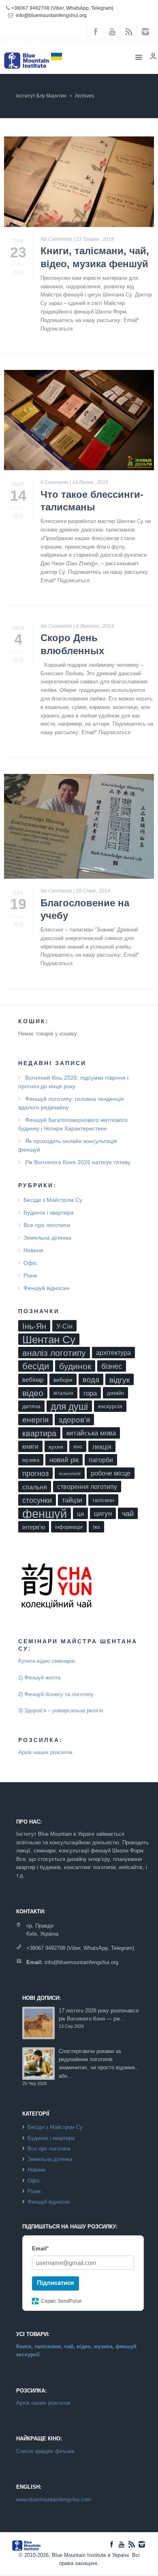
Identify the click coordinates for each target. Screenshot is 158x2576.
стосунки (37, 1500)
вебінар (33, 1380)
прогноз (35, 1474)
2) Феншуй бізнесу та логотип (54, 1694)
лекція (102, 1447)
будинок (75, 1366)
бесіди (36, 1366)
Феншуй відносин (47, 1288)
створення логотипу (87, 1487)
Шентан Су (49, 1339)
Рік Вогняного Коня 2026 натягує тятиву (78, 1162)
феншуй (45, 1513)
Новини (33, 1250)
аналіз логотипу (54, 1353)
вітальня (63, 1393)
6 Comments (54, 482)
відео (33, 1393)
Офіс (30, 1263)
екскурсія (110, 1406)
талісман (103, 1500)
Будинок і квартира (49, 1212)
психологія (70, 1474)
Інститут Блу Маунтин (41, 96)
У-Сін (64, 1326)
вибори (63, 1380)
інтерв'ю (34, 1527)
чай (128, 1514)
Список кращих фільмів (45, 2451)
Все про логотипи (47, 1225)
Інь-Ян (34, 1326)
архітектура (113, 1353)
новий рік (64, 1460)
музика (31, 1460)
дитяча (31, 1406)
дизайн (115, 1393)
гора (90, 1393)
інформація (69, 1527)
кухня (56, 1447)
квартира (39, 1433)
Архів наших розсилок (45, 1752)
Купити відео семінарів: (47, 1661)
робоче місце (111, 1473)
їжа (96, 1527)
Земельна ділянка (47, 1238)
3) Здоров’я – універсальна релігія (61, 1710)
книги (30, 1447)
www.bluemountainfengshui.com (54, 2499)
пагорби (101, 1460)
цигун (103, 1514)
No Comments (56, 239)
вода (91, 1380)
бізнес (112, 1366)
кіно (78, 1447)
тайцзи (72, 1500)
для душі (69, 1407)
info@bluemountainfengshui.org (51, 15)
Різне (30, 1275)
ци (80, 1514)
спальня (35, 1487)
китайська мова (91, 1433)
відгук (120, 1380)
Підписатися (56, 2283)
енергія (35, 1420)
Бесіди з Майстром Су (53, 1200)
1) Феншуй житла (39, 1678)
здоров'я (74, 1420)
